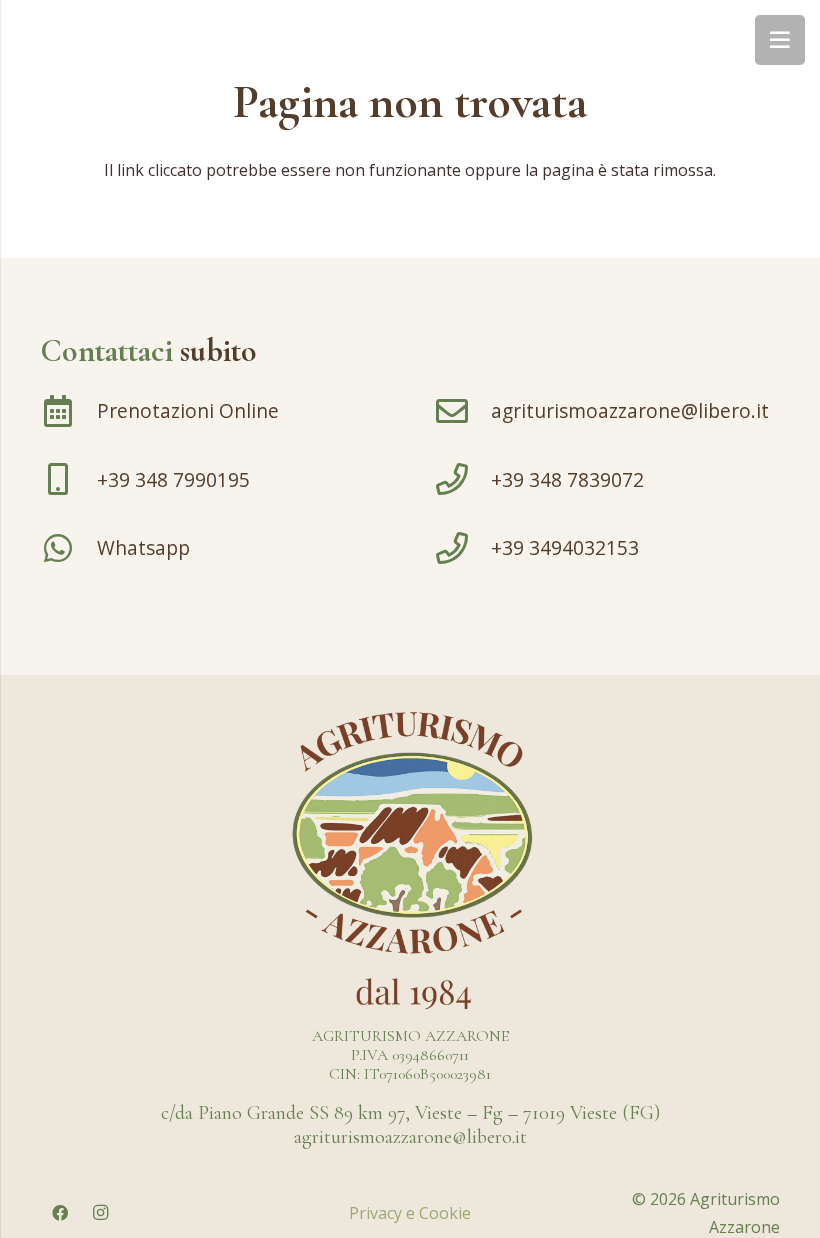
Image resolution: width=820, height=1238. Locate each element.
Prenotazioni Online (188, 410)
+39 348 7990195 (173, 479)
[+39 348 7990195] (68, 479)
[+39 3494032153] (462, 548)
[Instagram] (100, 1213)
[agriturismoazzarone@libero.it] (462, 411)
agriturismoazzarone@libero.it (630, 410)
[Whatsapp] (68, 548)
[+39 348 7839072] (462, 479)
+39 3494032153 (565, 547)
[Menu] (780, 40)
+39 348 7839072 (567, 479)
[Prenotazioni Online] (68, 411)
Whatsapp (143, 547)
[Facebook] (60, 1213)
